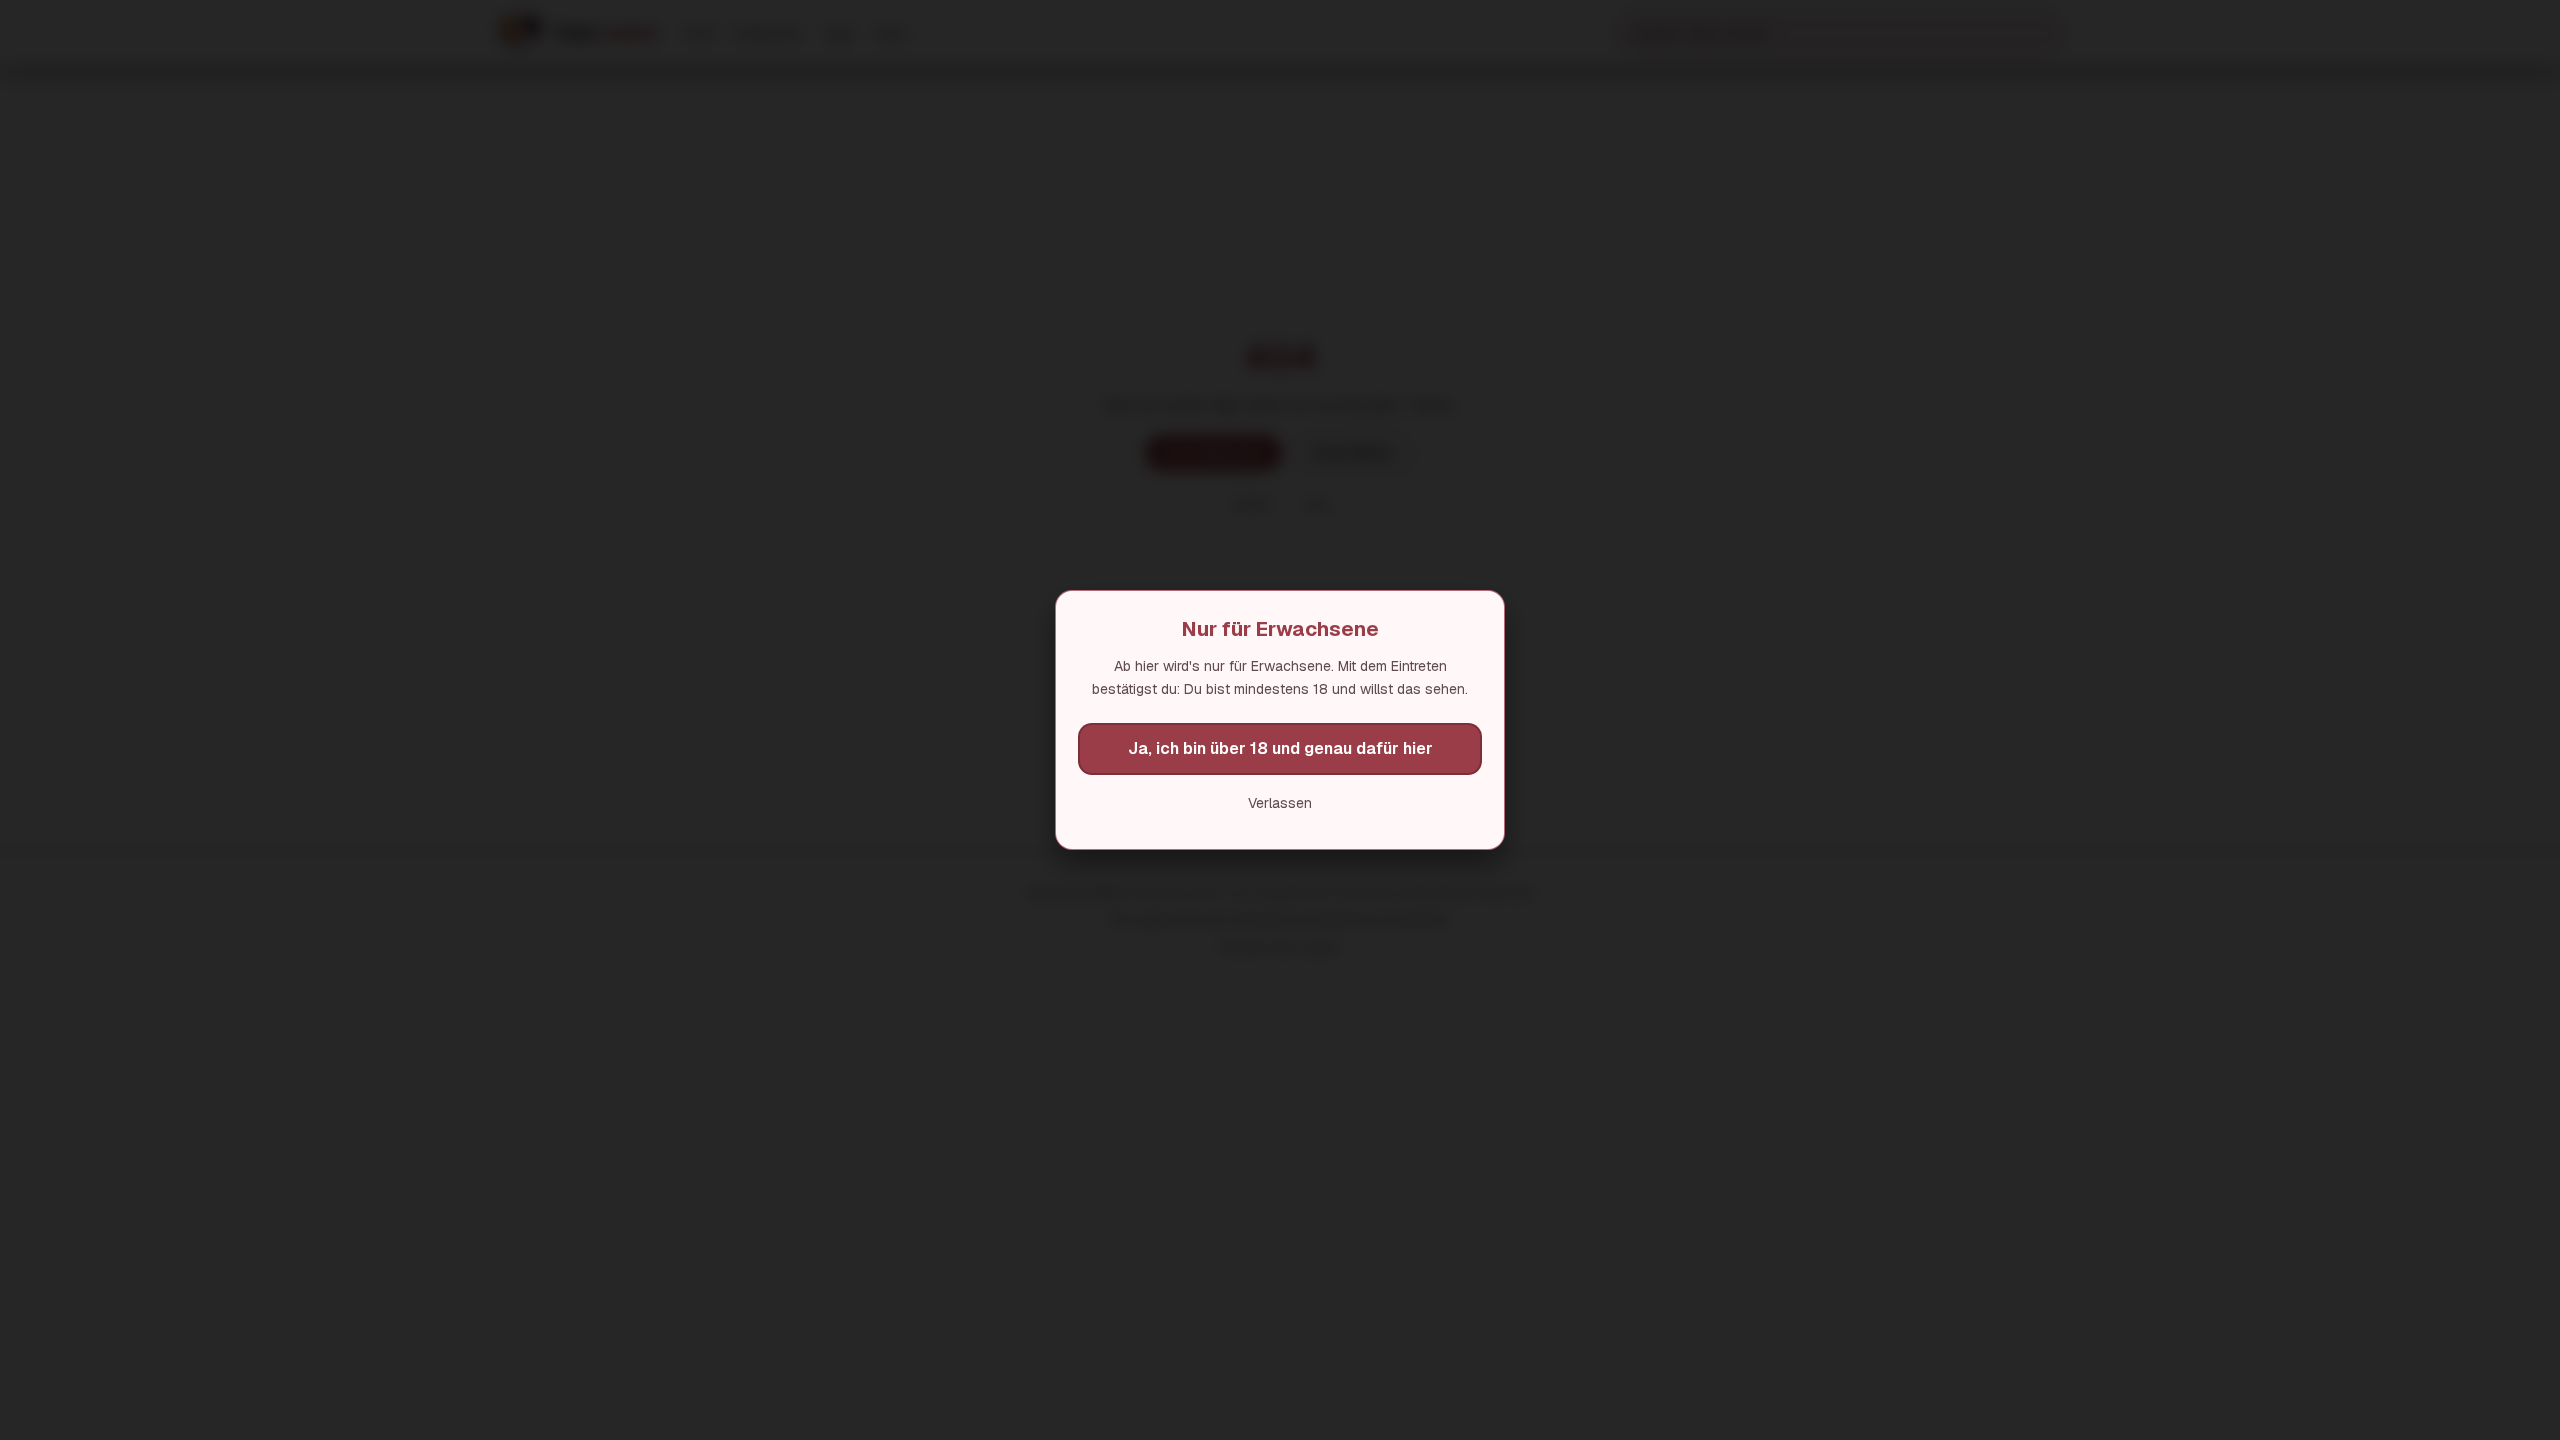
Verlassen (1280, 803)
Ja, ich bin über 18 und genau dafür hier (1280, 748)
